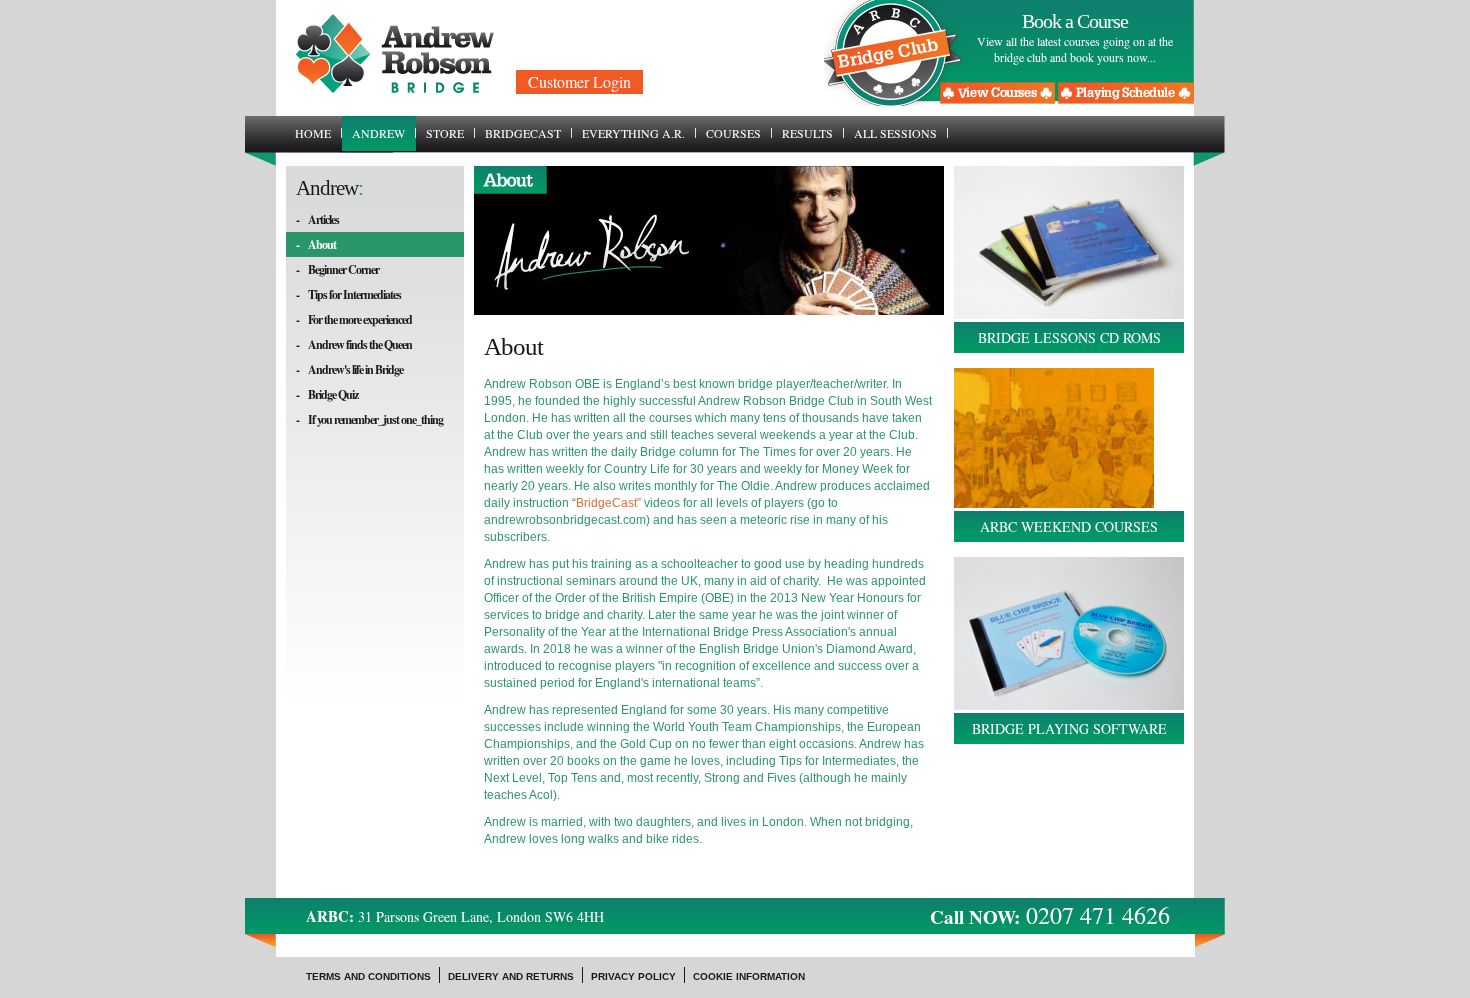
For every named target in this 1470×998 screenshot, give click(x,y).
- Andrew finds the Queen (354, 344)
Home (313, 133)
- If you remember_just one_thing (369, 419)
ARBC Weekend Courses (1069, 526)
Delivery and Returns (511, 976)
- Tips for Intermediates (348, 294)
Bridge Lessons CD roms (1069, 337)
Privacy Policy (633, 976)
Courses (733, 133)
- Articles (317, 219)
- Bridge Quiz (327, 394)
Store (445, 133)
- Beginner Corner (337, 269)
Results (807, 133)
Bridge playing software (1069, 728)
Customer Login (579, 81)
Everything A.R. (633, 133)
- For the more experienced (354, 319)
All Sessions (895, 133)
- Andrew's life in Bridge (349, 369)
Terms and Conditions (368, 976)
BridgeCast (523, 133)
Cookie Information (749, 976)
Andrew (378, 133)
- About (316, 244)
